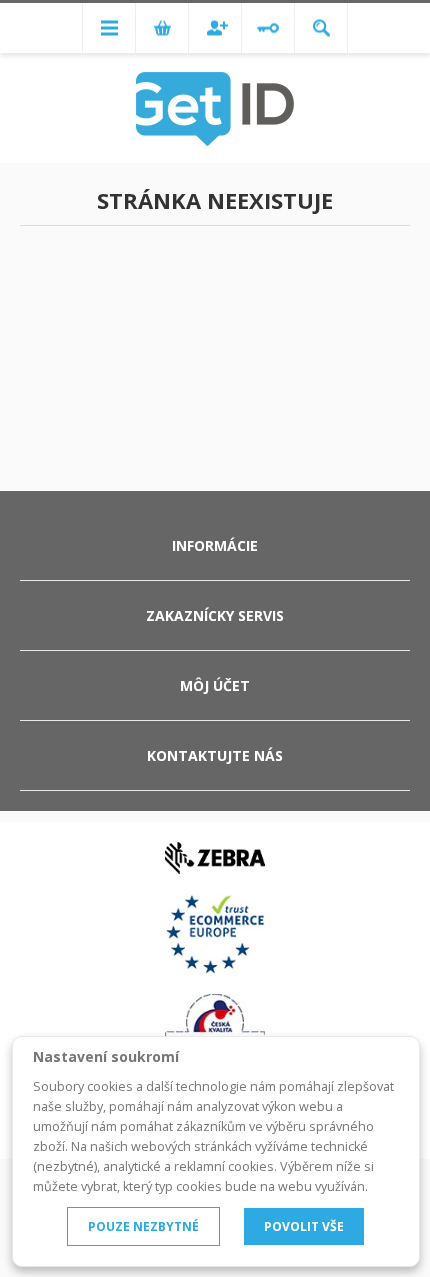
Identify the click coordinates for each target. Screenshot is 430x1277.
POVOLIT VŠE (304, 1226)
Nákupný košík (162, 28)
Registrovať (215, 28)
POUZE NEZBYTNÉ (143, 1226)
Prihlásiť (268, 28)
